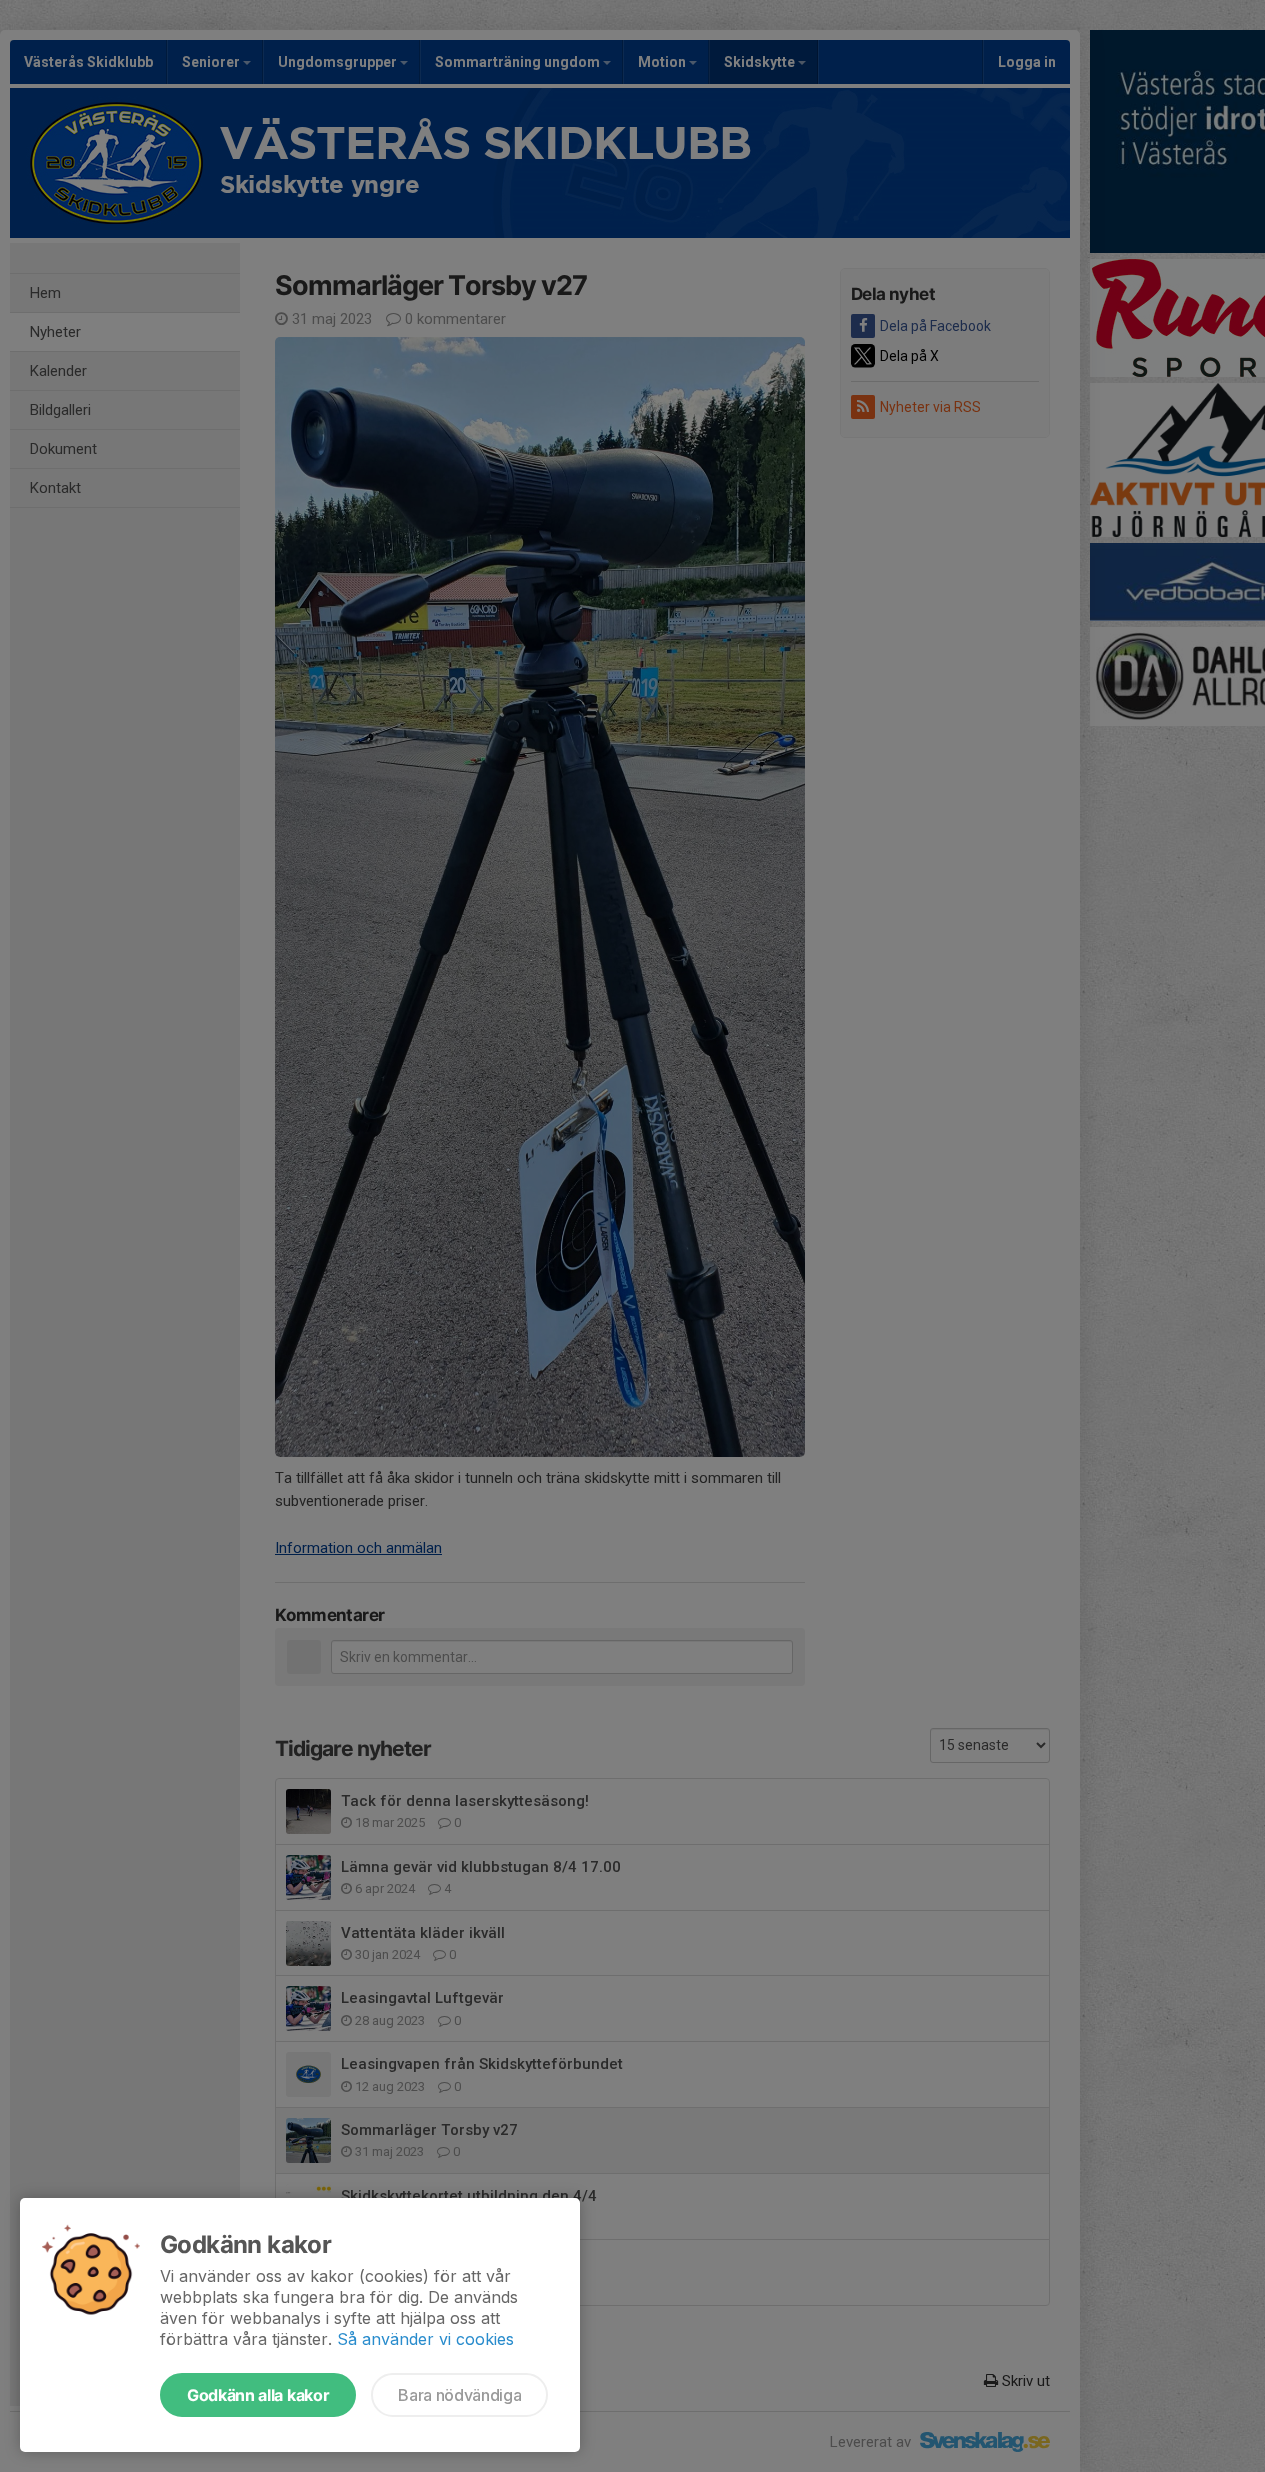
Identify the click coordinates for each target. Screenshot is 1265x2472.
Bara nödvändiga (459, 2395)
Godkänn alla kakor (258, 2395)
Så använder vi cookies (425, 2339)
